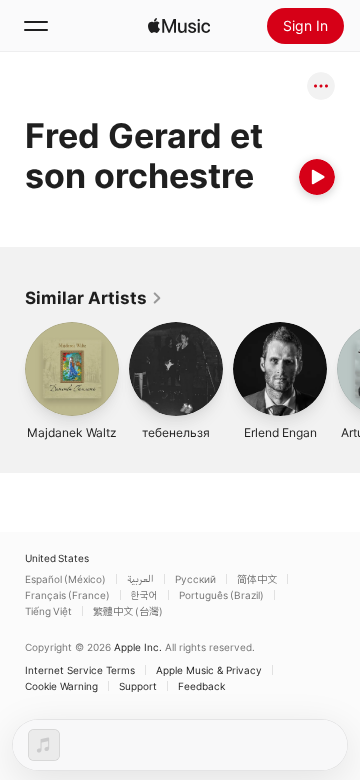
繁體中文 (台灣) (128, 611)
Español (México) (65, 579)
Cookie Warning (61, 686)
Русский (195, 579)
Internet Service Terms (80, 670)
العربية (140, 579)
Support (138, 686)
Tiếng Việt (48, 611)
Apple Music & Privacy (209, 670)
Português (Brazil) (221, 595)
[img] (179, 26)
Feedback (201, 686)
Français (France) (67, 595)
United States (57, 558)
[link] (94, 298)
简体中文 (257, 579)
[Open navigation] (36, 26)
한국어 (144, 595)
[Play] (317, 177)
